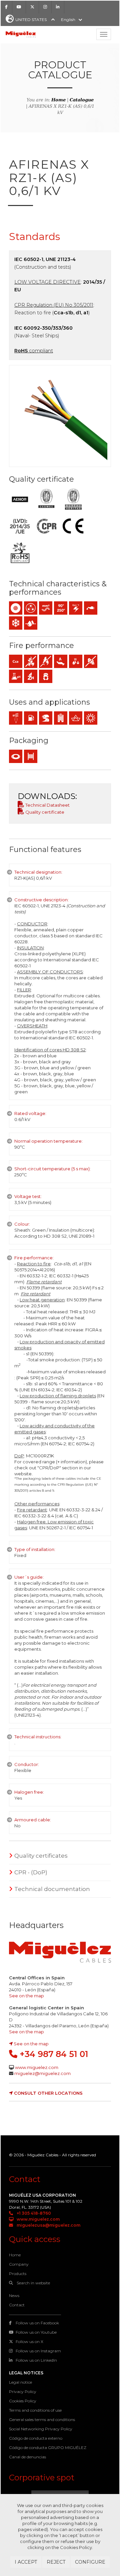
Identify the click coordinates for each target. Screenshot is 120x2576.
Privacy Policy (23, 2391)
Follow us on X (29, 2341)
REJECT (56, 2562)
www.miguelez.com (37, 2067)
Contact (17, 2305)
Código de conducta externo (36, 2438)
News (14, 2295)
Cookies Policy (23, 2401)
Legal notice (20, 2382)
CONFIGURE (90, 2562)
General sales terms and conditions (42, 2419)
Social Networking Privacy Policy (41, 2429)
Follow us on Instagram (38, 2351)
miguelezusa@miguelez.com (48, 2225)
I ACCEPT (26, 2562)
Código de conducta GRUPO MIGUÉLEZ (48, 2447)
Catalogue (82, 100)
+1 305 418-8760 (33, 2213)
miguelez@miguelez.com (42, 2073)
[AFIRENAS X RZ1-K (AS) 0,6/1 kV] (60, 416)
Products (18, 2273)
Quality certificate (44, 812)
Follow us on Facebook (37, 2323)
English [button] (68, 19)
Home (58, 100)
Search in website (33, 2283)
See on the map (26, 1996)
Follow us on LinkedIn (36, 2360)
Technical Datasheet (47, 805)
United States (31, 19)
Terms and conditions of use (35, 2410)
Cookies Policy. (76, 2547)
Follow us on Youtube (36, 2332)
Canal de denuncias (27, 2457)
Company (19, 2264)
